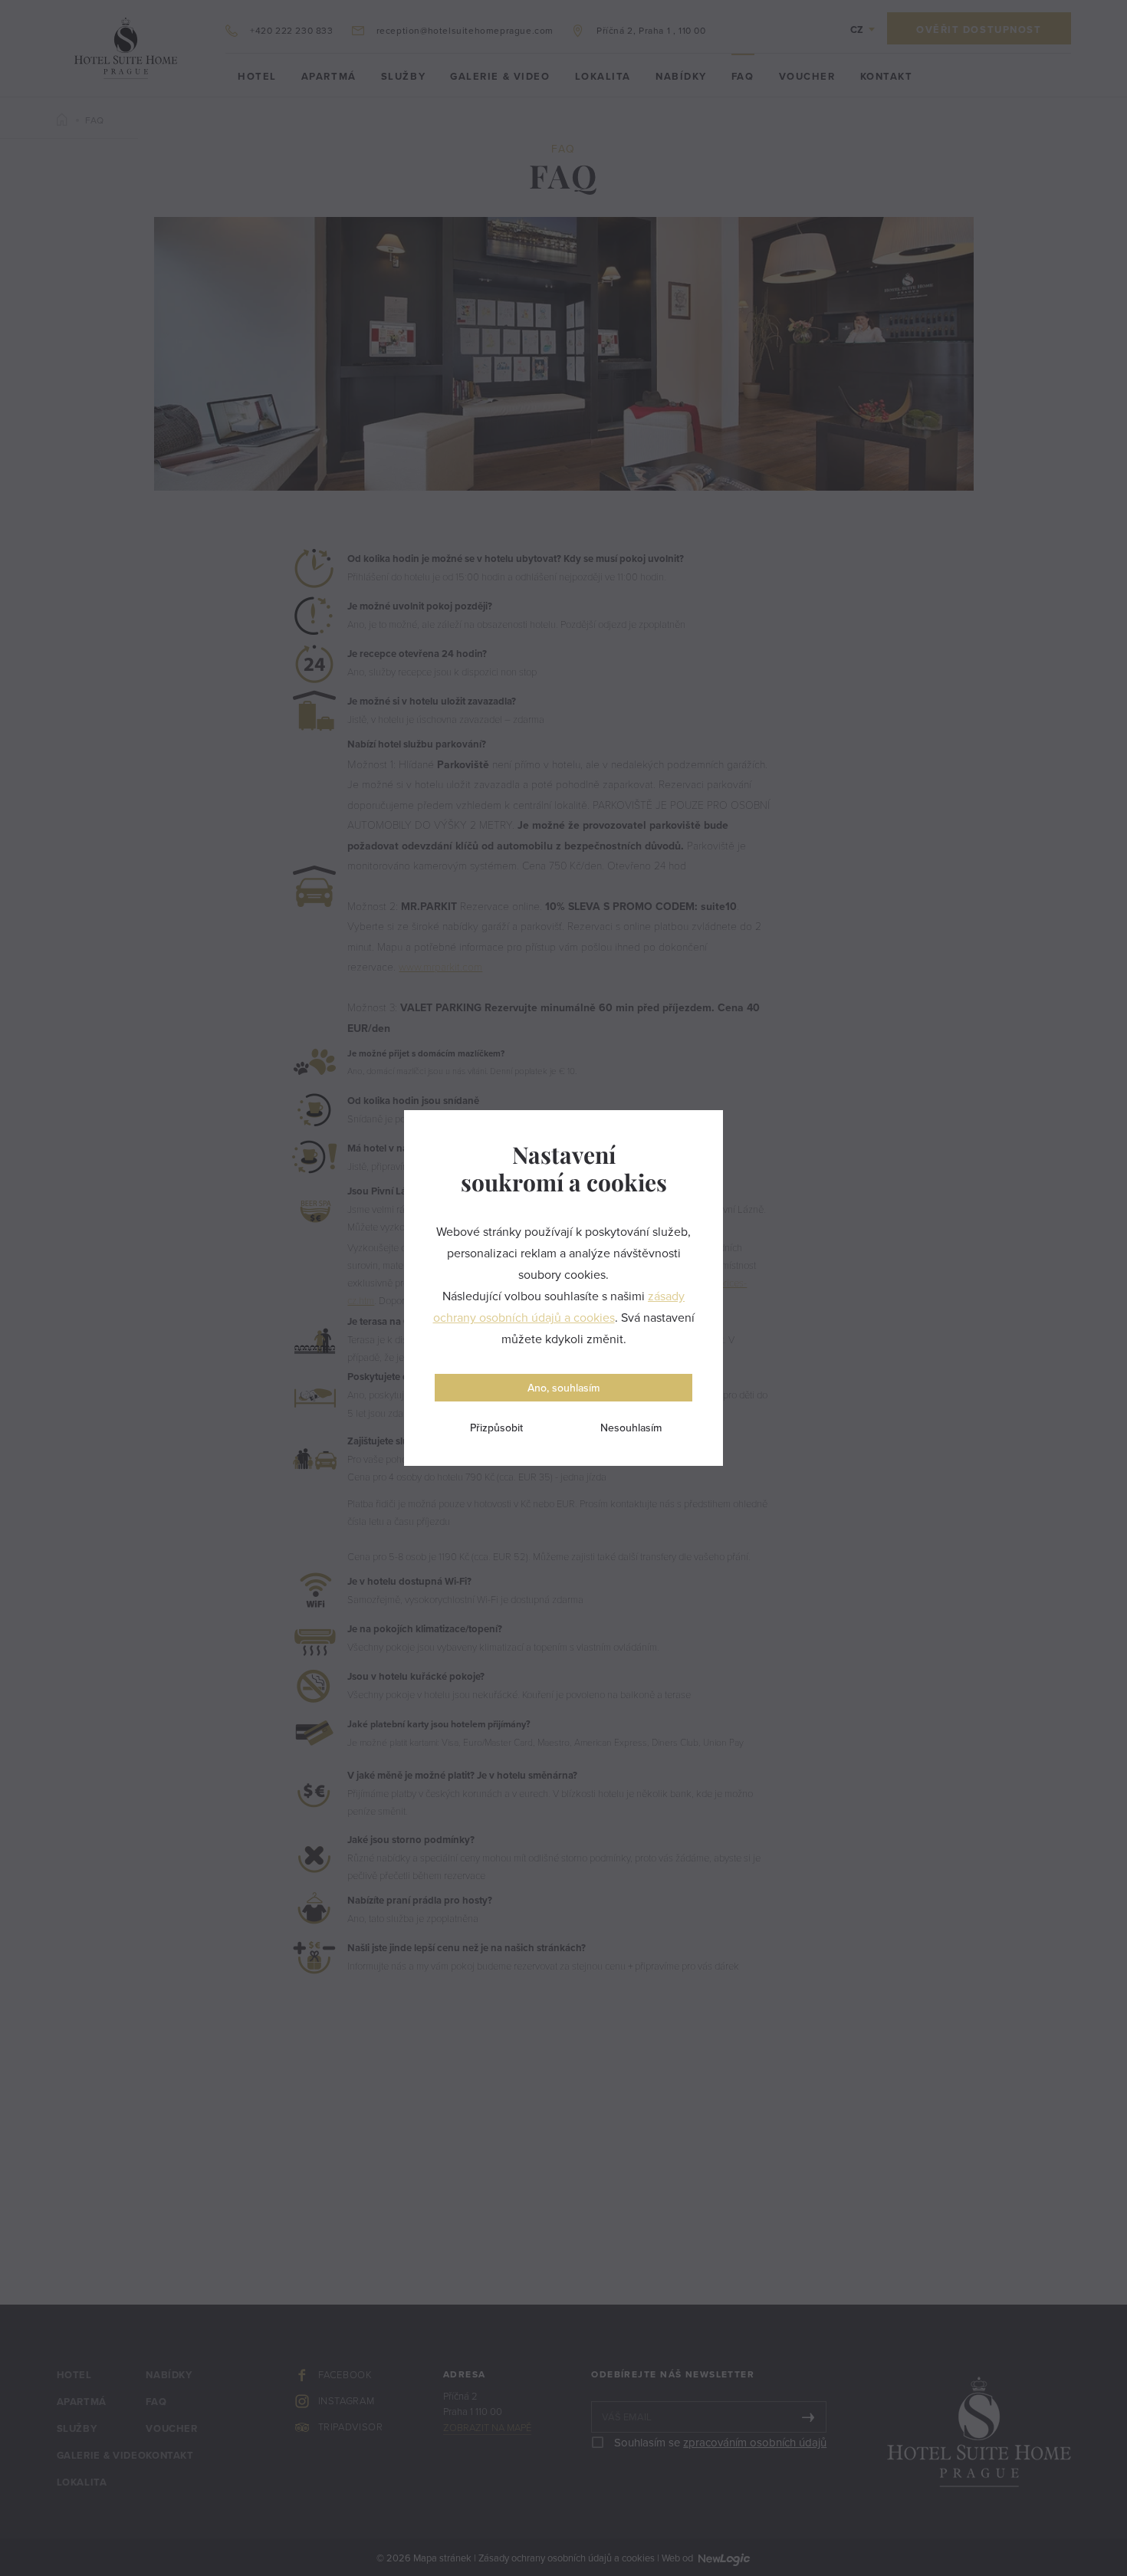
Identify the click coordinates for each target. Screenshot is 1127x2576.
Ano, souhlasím (563, 1388)
